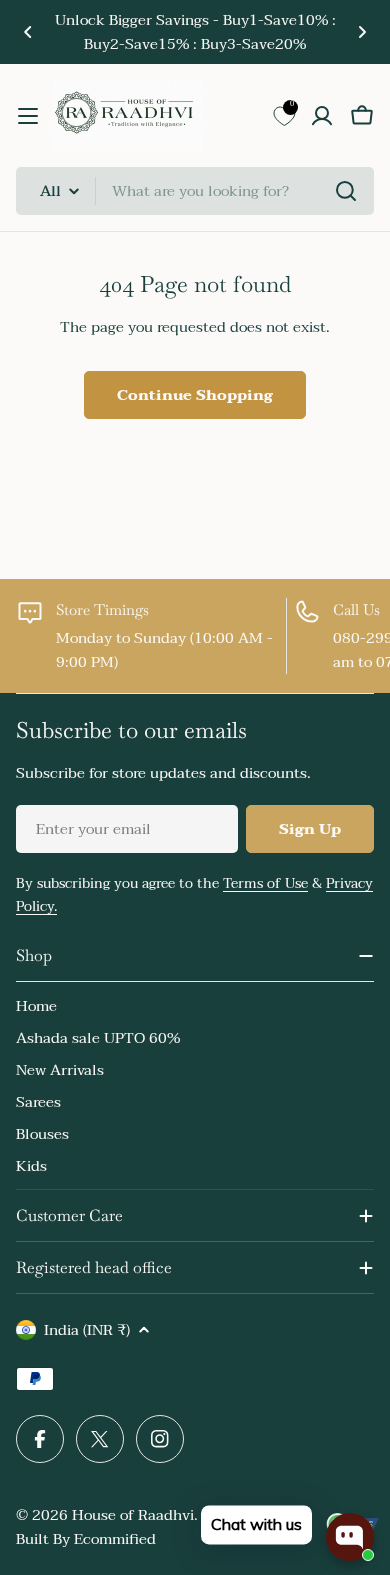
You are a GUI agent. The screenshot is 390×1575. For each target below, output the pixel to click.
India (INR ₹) (87, 1330)
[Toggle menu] (28, 116)
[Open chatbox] (350, 1537)
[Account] (322, 116)
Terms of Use (265, 883)
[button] (28, 32)
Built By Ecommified (86, 1539)
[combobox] (195, 191)
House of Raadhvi (133, 1515)
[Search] (346, 191)
